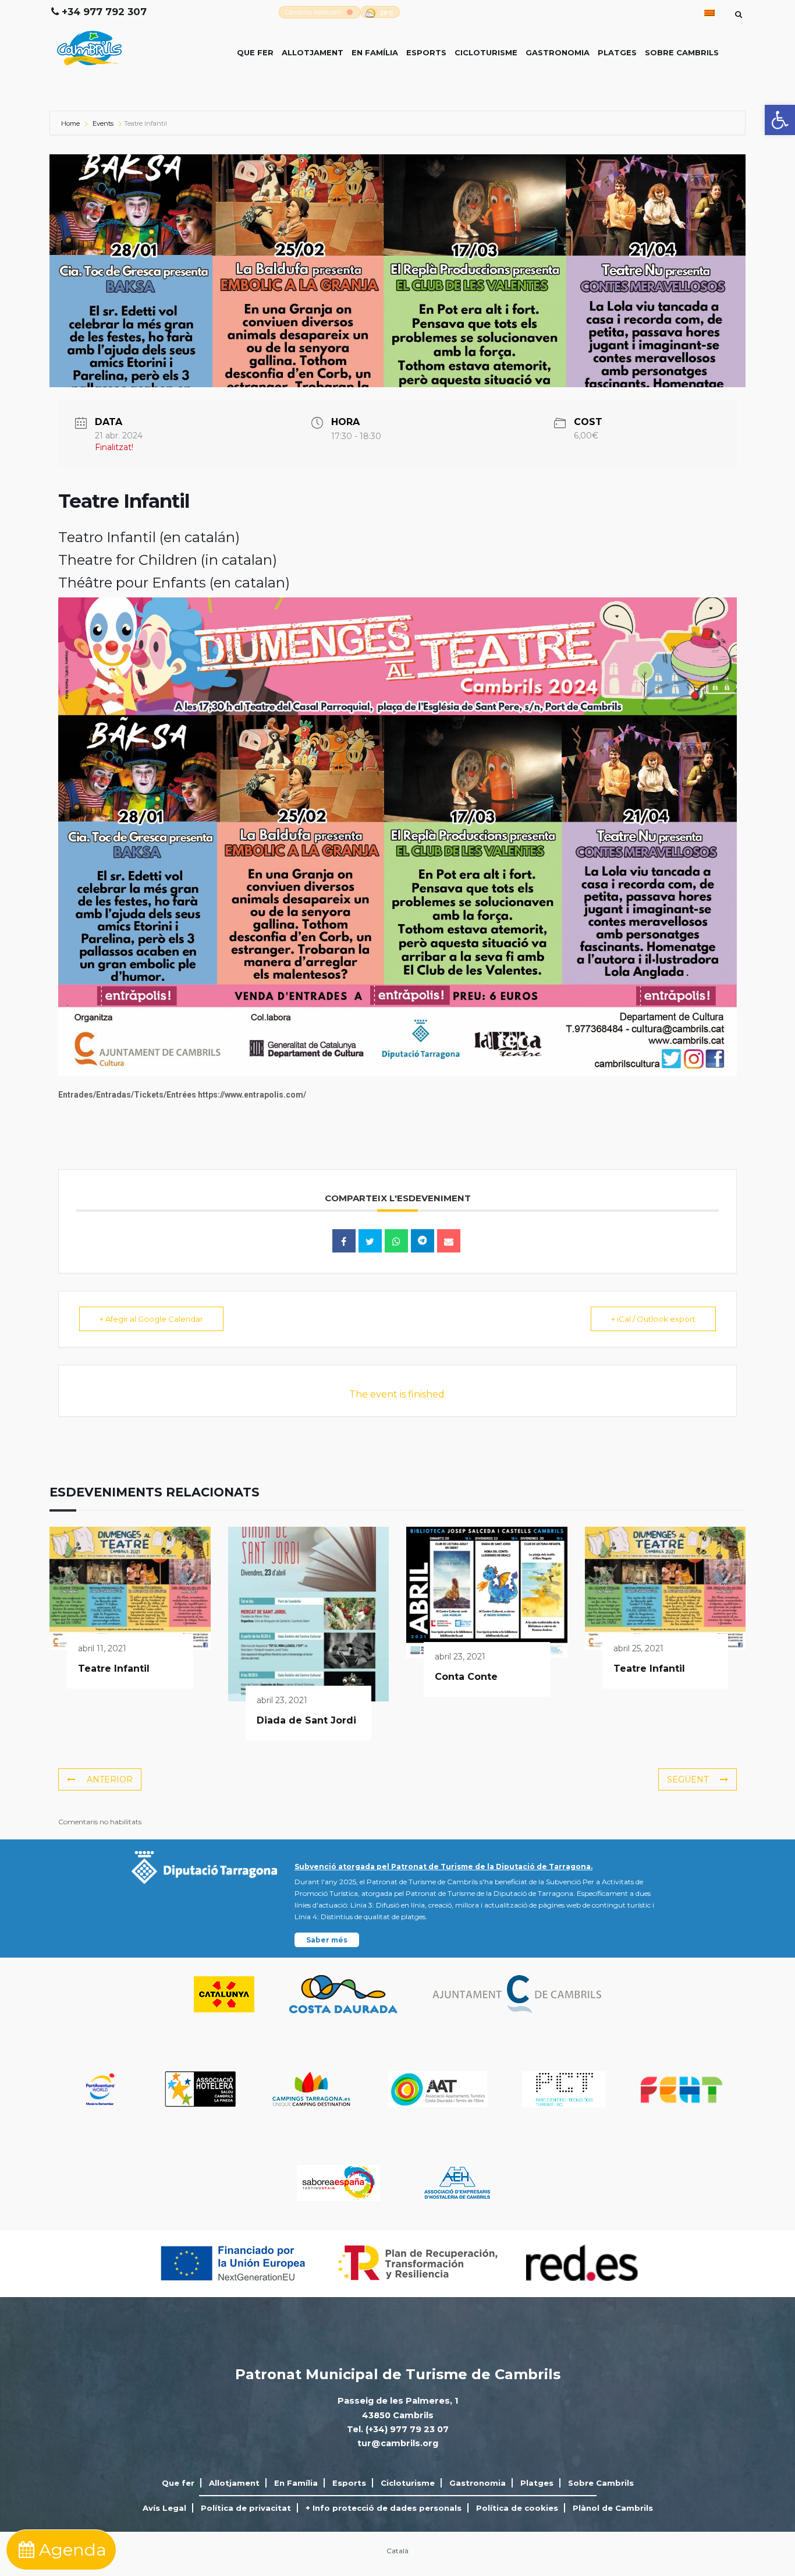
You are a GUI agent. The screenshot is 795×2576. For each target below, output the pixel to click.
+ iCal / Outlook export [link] (653, 1319)
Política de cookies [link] (517, 2508)
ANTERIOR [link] (110, 1779)
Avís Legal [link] (164, 2508)
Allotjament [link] (313, 52)
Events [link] (103, 123)
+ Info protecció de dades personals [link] (384, 2508)
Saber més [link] (327, 1940)
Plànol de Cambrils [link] (613, 2508)
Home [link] (71, 123)
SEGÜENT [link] (688, 1779)
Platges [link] (617, 52)
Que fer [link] (255, 52)
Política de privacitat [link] (246, 2508)
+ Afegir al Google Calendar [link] (151, 1319)
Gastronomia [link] (558, 52)
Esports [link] (426, 52)
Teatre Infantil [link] (114, 1669)
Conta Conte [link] (466, 1677)
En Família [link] (375, 52)
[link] (780, 120)
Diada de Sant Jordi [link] (306, 1720)
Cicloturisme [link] (486, 52)
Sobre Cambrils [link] (682, 52)
